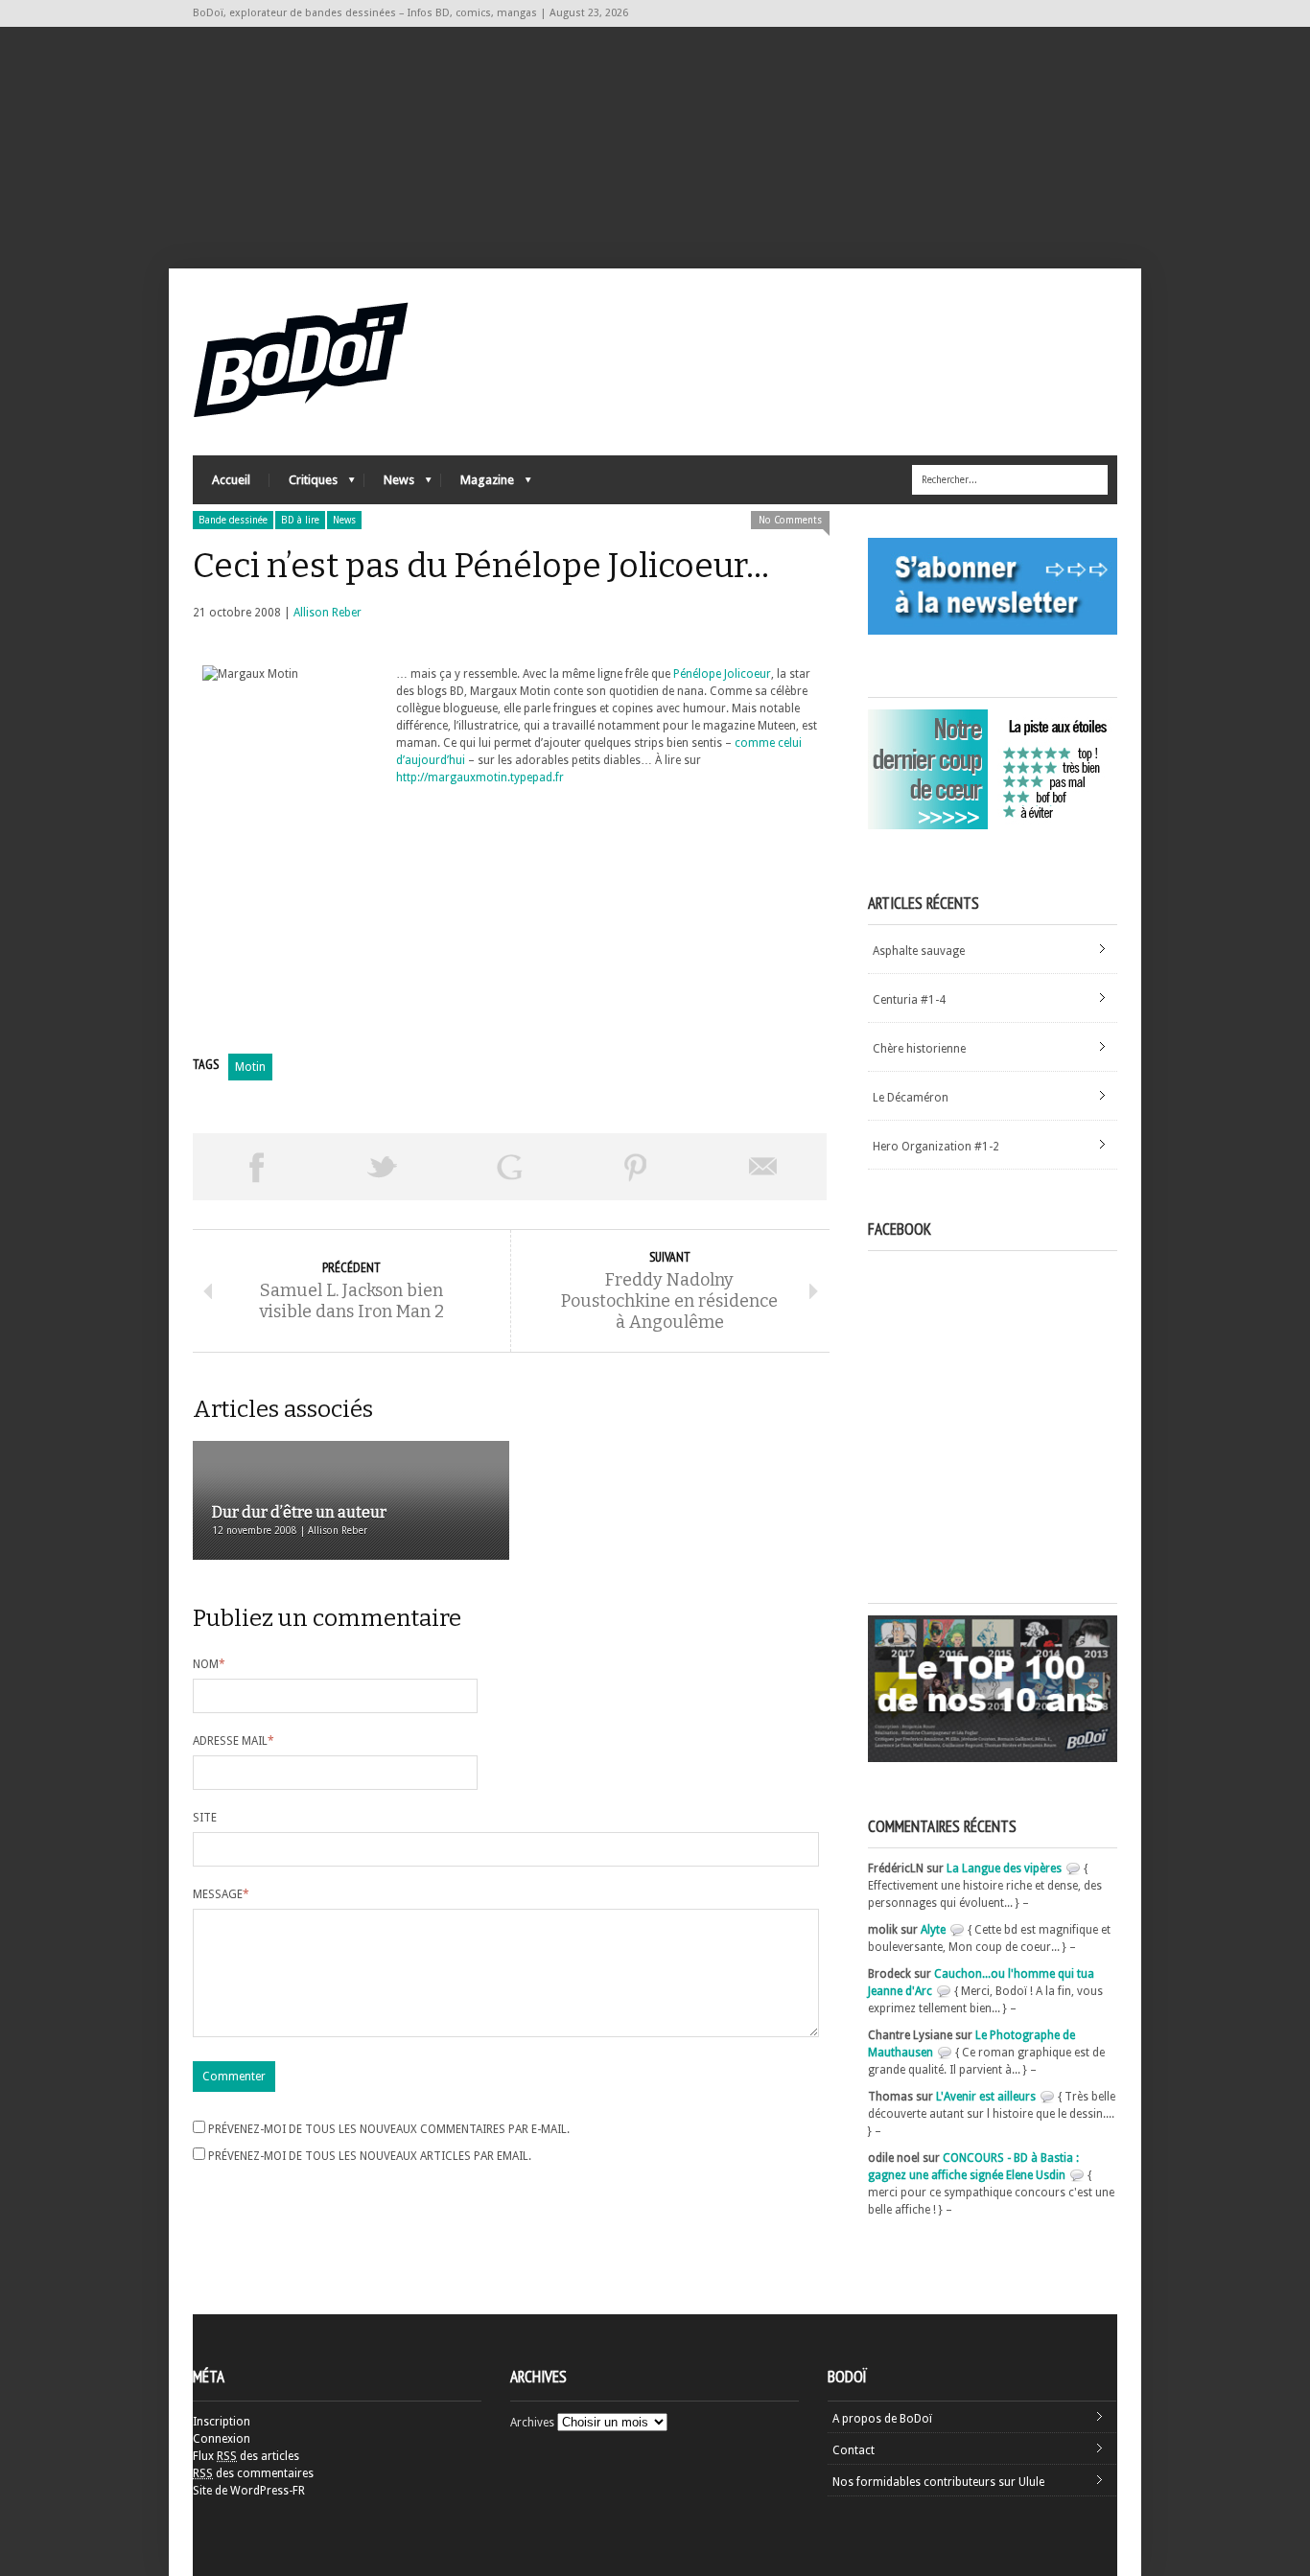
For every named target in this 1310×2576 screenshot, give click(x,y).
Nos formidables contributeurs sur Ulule (938, 2482)
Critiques (304, 485)
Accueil (231, 480)
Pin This (636, 1167)
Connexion (222, 2439)
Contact (854, 2450)
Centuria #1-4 (909, 1000)
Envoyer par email (763, 1167)
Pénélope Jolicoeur (722, 674)
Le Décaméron (911, 1098)
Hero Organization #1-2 (936, 1147)
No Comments (790, 520)
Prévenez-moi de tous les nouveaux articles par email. (370, 2156)
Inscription (222, 2422)
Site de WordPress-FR (249, 2491)
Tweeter (383, 1167)
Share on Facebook (256, 1167)
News (389, 485)
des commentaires (253, 2473)
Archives (532, 2423)
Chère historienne (919, 1049)
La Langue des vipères (1004, 1868)
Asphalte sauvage (919, 951)
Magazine (478, 485)
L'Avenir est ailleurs (986, 2097)
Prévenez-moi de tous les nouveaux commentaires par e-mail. (389, 2129)
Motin (250, 1067)
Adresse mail (234, 1741)
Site (205, 1818)
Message (221, 1894)
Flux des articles (246, 2456)
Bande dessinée (233, 520)
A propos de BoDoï (882, 2419)
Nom (209, 1664)
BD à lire (300, 520)
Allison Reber (327, 613)
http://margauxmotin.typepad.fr (480, 777)
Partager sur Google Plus (509, 1167)
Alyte (933, 1930)
